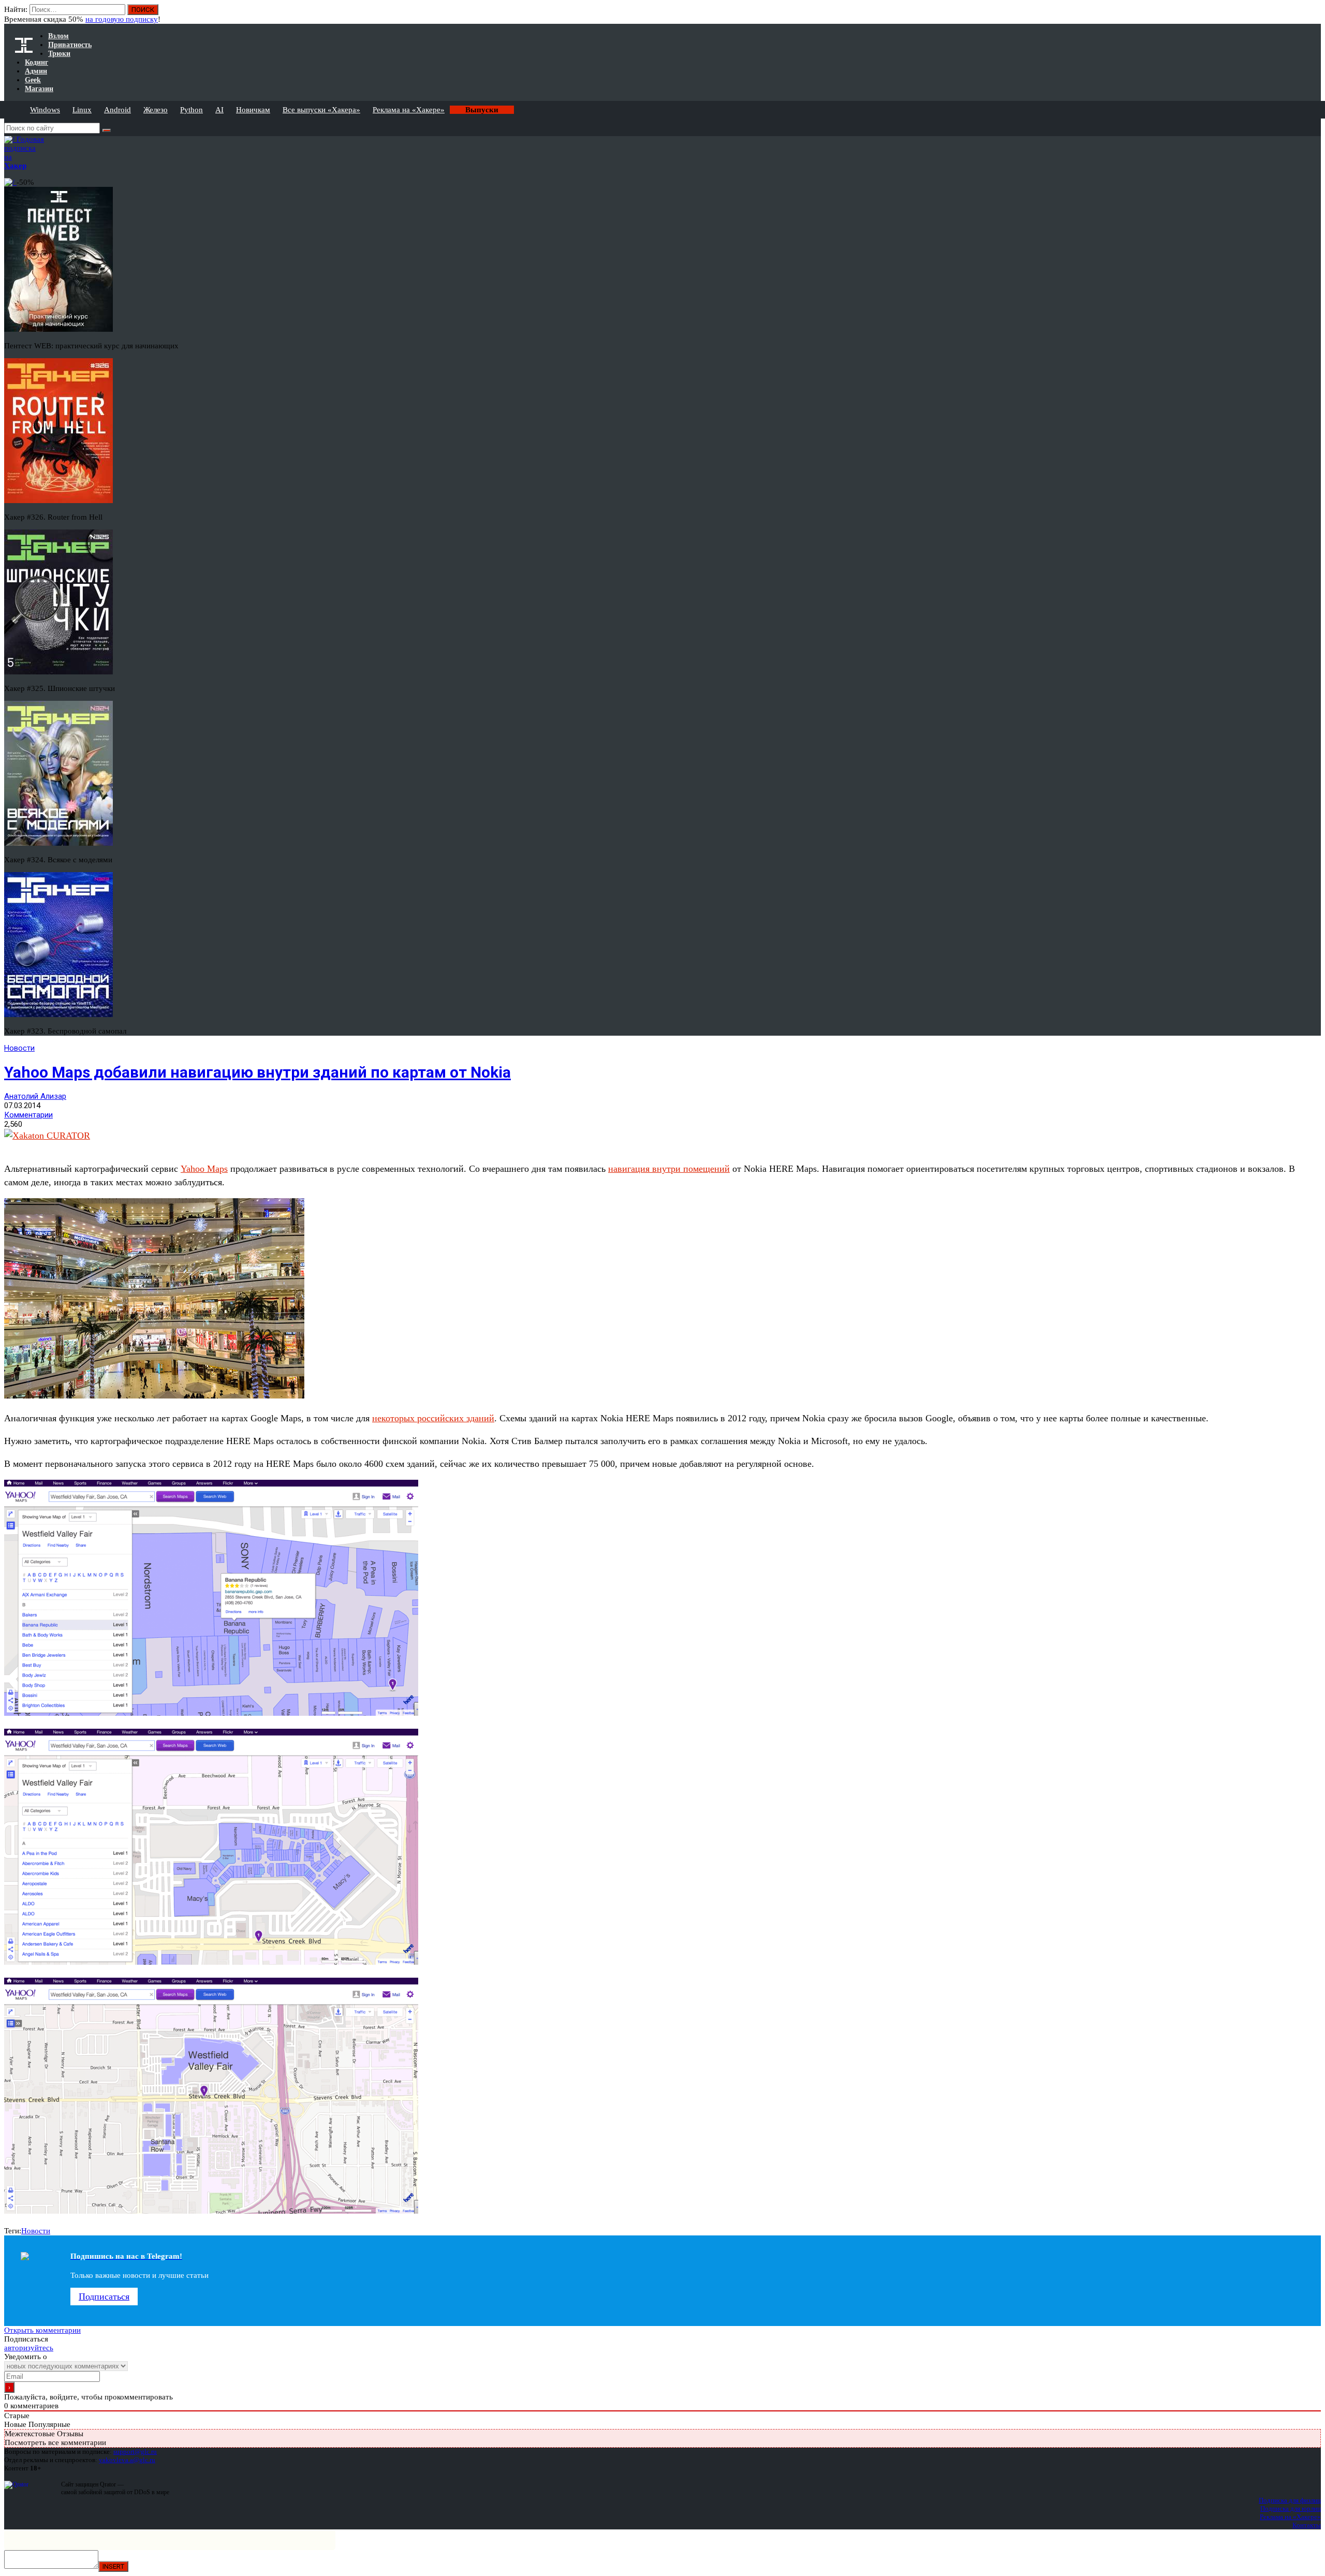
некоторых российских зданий (433, 1418)
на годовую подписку (122, 19)
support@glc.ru (135, 2452)
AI (219, 110)
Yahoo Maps (204, 1169)
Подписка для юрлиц (1291, 2508)
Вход (1314, 14)
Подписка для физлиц (1290, 2500)
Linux (82, 110)
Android (117, 110)
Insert (113, 2566)
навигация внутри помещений (669, 1169)
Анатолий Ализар (35, 1096)
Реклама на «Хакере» (409, 110)
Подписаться (104, 2297)
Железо (156, 110)
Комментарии (28, 1115)
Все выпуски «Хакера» (321, 110)
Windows (45, 110)
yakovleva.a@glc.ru (127, 2460)
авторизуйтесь (29, 2348)
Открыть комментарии (42, 2330)
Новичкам (253, 110)
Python (192, 110)
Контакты (1307, 2525)
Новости (19, 1048)
